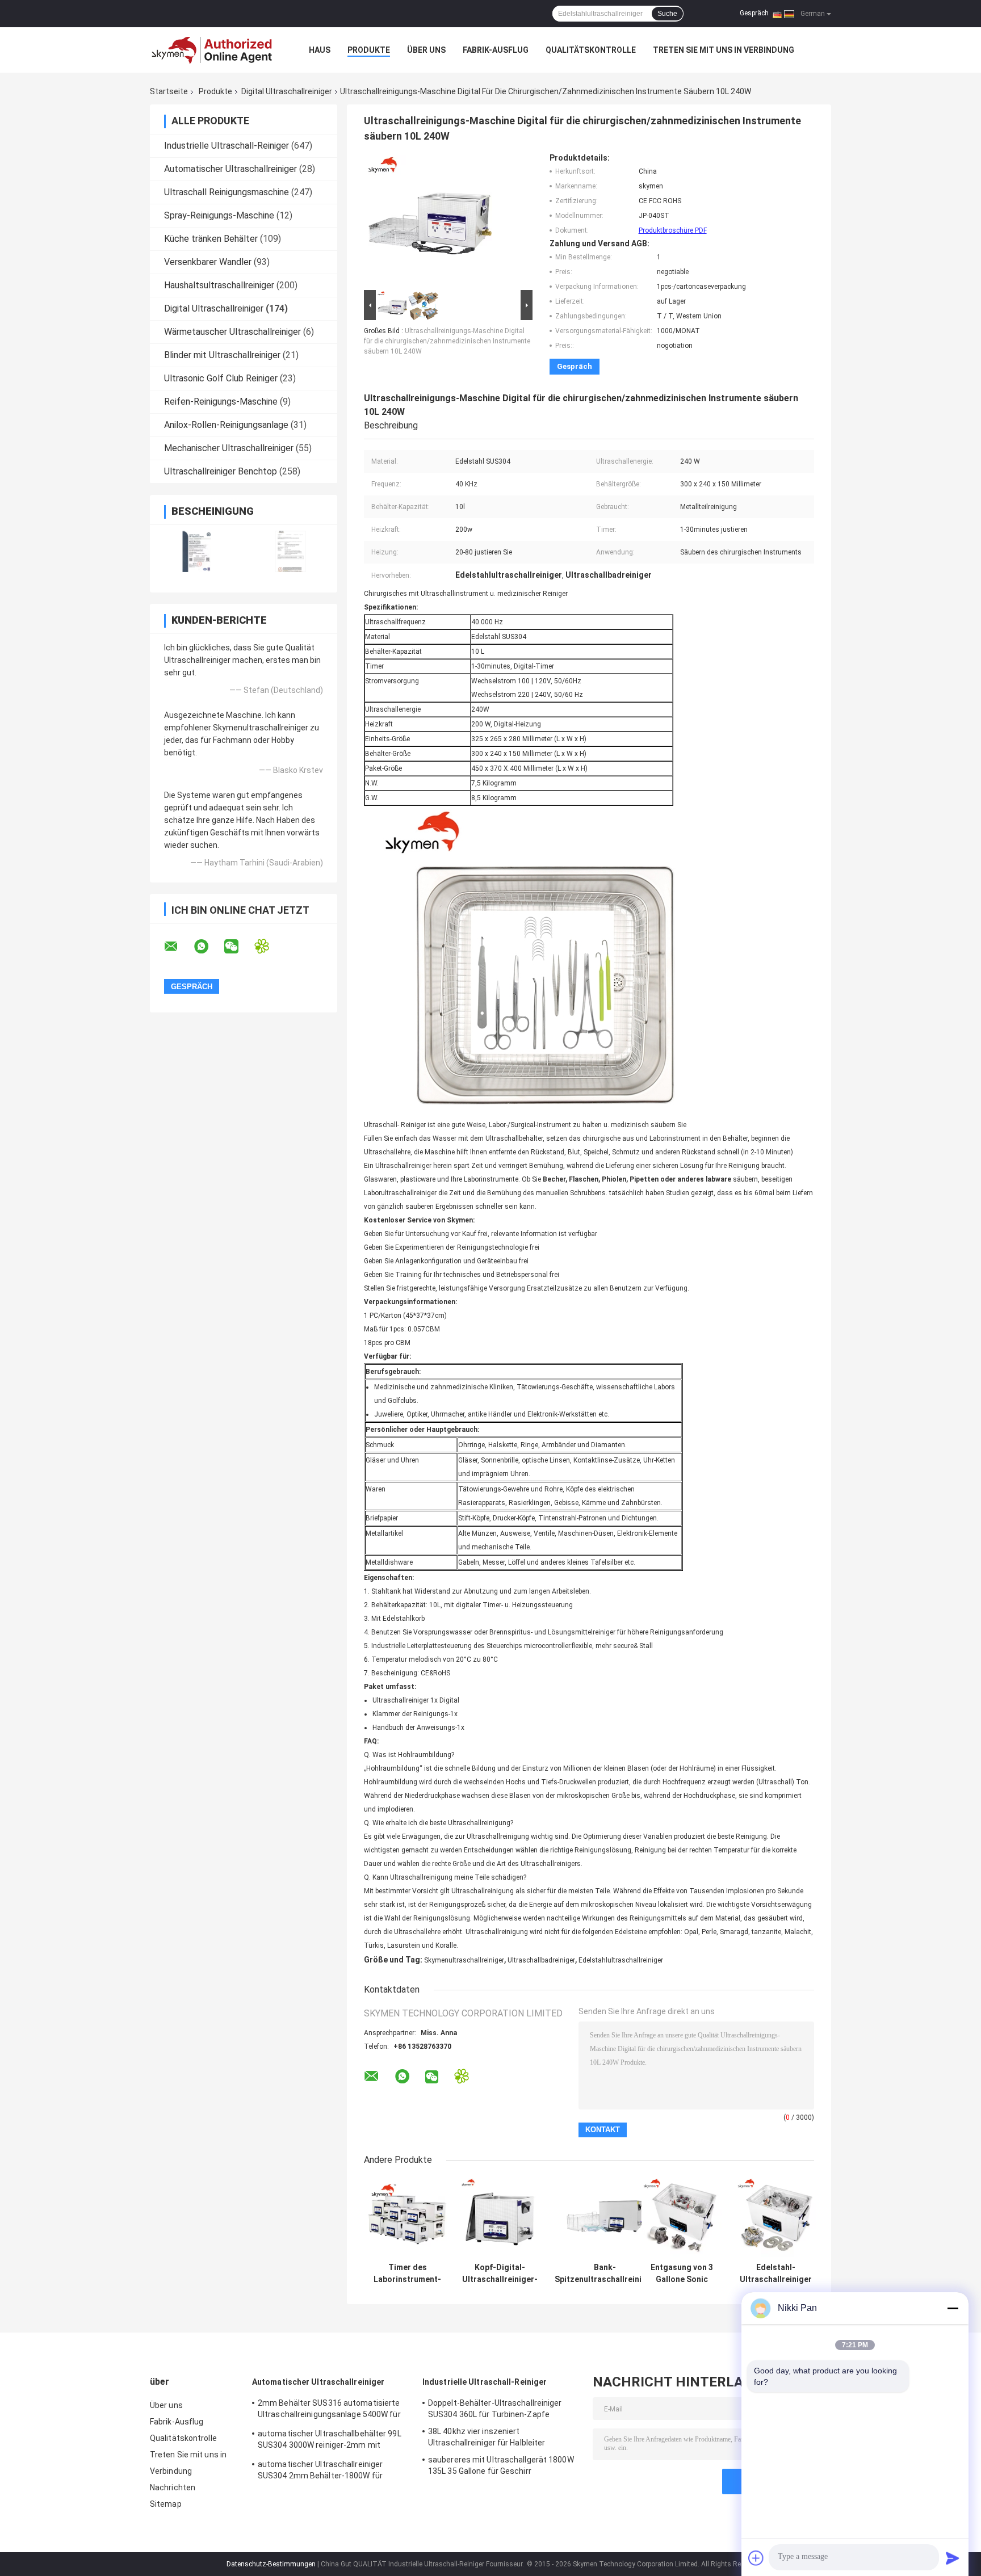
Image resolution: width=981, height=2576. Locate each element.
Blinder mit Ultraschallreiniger (222, 355)
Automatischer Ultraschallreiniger (230, 169)
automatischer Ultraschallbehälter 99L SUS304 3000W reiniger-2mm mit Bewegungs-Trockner (330, 2441)
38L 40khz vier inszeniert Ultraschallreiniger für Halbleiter (487, 2437)
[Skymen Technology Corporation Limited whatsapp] (208, 947)
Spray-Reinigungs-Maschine (219, 215)
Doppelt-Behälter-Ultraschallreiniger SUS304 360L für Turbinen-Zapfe (495, 2409)
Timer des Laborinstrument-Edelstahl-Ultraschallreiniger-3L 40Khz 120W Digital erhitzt (407, 2274)
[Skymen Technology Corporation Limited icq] (269, 946)
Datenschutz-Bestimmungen (271, 2564)
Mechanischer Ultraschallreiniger (229, 448)
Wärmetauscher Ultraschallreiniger (232, 332)
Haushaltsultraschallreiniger (219, 285)
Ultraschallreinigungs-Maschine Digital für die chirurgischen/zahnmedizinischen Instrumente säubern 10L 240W (447, 341)
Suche (667, 14)
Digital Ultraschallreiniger (287, 91)
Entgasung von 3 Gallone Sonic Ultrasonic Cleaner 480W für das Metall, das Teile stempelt (682, 2274)
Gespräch (754, 13)
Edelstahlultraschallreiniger (621, 1960)
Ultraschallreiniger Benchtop (221, 471)
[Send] (953, 2558)
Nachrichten (173, 2487)
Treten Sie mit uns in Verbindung (724, 50)
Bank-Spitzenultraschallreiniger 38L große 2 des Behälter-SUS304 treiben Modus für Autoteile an (605, 2274)
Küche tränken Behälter (211, 239)
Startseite (169, 91)
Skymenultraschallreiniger (464, 1960)
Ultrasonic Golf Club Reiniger (221, 378)
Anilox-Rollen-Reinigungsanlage (226, 425)
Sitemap (166, 2504)
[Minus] (953, 2308)
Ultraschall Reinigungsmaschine (227, 192)
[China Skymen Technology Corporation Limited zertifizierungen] (197, 551)
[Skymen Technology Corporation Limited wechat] (238, 947)
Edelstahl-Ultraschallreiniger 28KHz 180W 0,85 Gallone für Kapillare (776, 2274)
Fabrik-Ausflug (496, 50)
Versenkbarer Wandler (208, 262)
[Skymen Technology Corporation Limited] (212, 50)
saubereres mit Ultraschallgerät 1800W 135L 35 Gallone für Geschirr (501, 2465)
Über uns (426, 50)
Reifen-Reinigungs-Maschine (221, 402)
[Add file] (756, 2558)
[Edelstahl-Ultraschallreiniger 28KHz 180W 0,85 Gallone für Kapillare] (776, 2217)
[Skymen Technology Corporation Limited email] (178, 947)
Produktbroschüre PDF (673, 230)
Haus (320, 50)
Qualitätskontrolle (591, 50)
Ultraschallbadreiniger (541, 1960)
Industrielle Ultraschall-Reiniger (227, 146)
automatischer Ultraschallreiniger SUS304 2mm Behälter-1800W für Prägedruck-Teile (320, 2472)
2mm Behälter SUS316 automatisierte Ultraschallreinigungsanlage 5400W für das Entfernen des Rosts (329, 2410)
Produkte (369, 50)
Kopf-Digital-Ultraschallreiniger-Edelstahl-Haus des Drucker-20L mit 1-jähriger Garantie (500, 2274)
